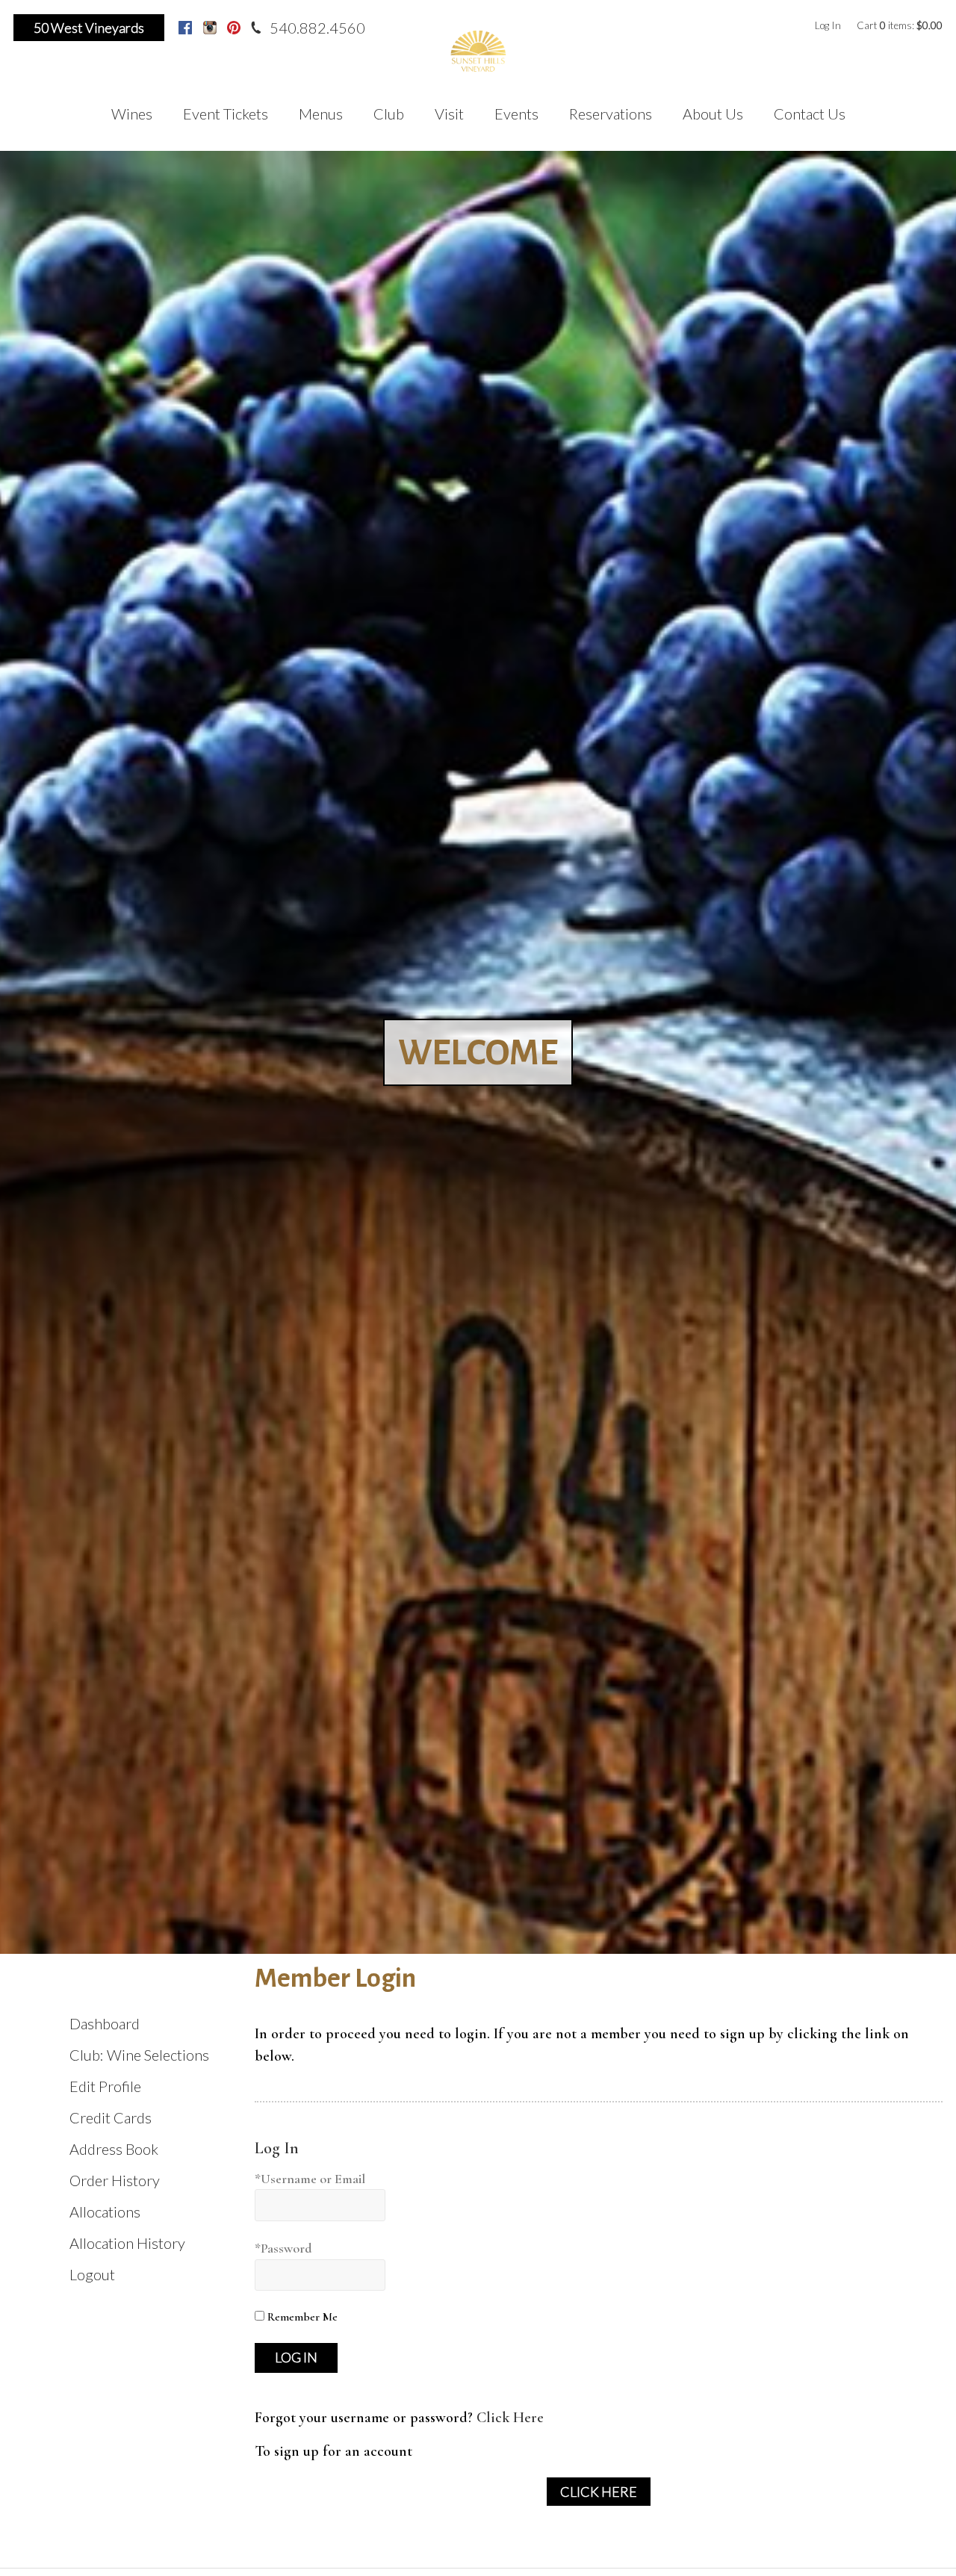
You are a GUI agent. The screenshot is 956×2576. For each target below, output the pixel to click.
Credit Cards (111, 2117)
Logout (92, 2274)
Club (389, 114)
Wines (132, 114)
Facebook (185, 28)
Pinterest (234, 28)
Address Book (114, 2149)
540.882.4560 (317, 28)
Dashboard (105, 2023)
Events (516, 114)
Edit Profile (105, 2086)
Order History (115, 2180)
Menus (321, 114)
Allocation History (127, 2243)
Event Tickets (226, 114)
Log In (828, 25)
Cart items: (900, 25)
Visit (449, 114)
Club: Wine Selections (139, 2055)
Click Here (510, 2418)
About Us (713, 114)
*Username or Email (310, 2179)
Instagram (210, 28)
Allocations (105, 2212)
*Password (283, 2248)
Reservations (611, 114)
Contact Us (810, 114)
